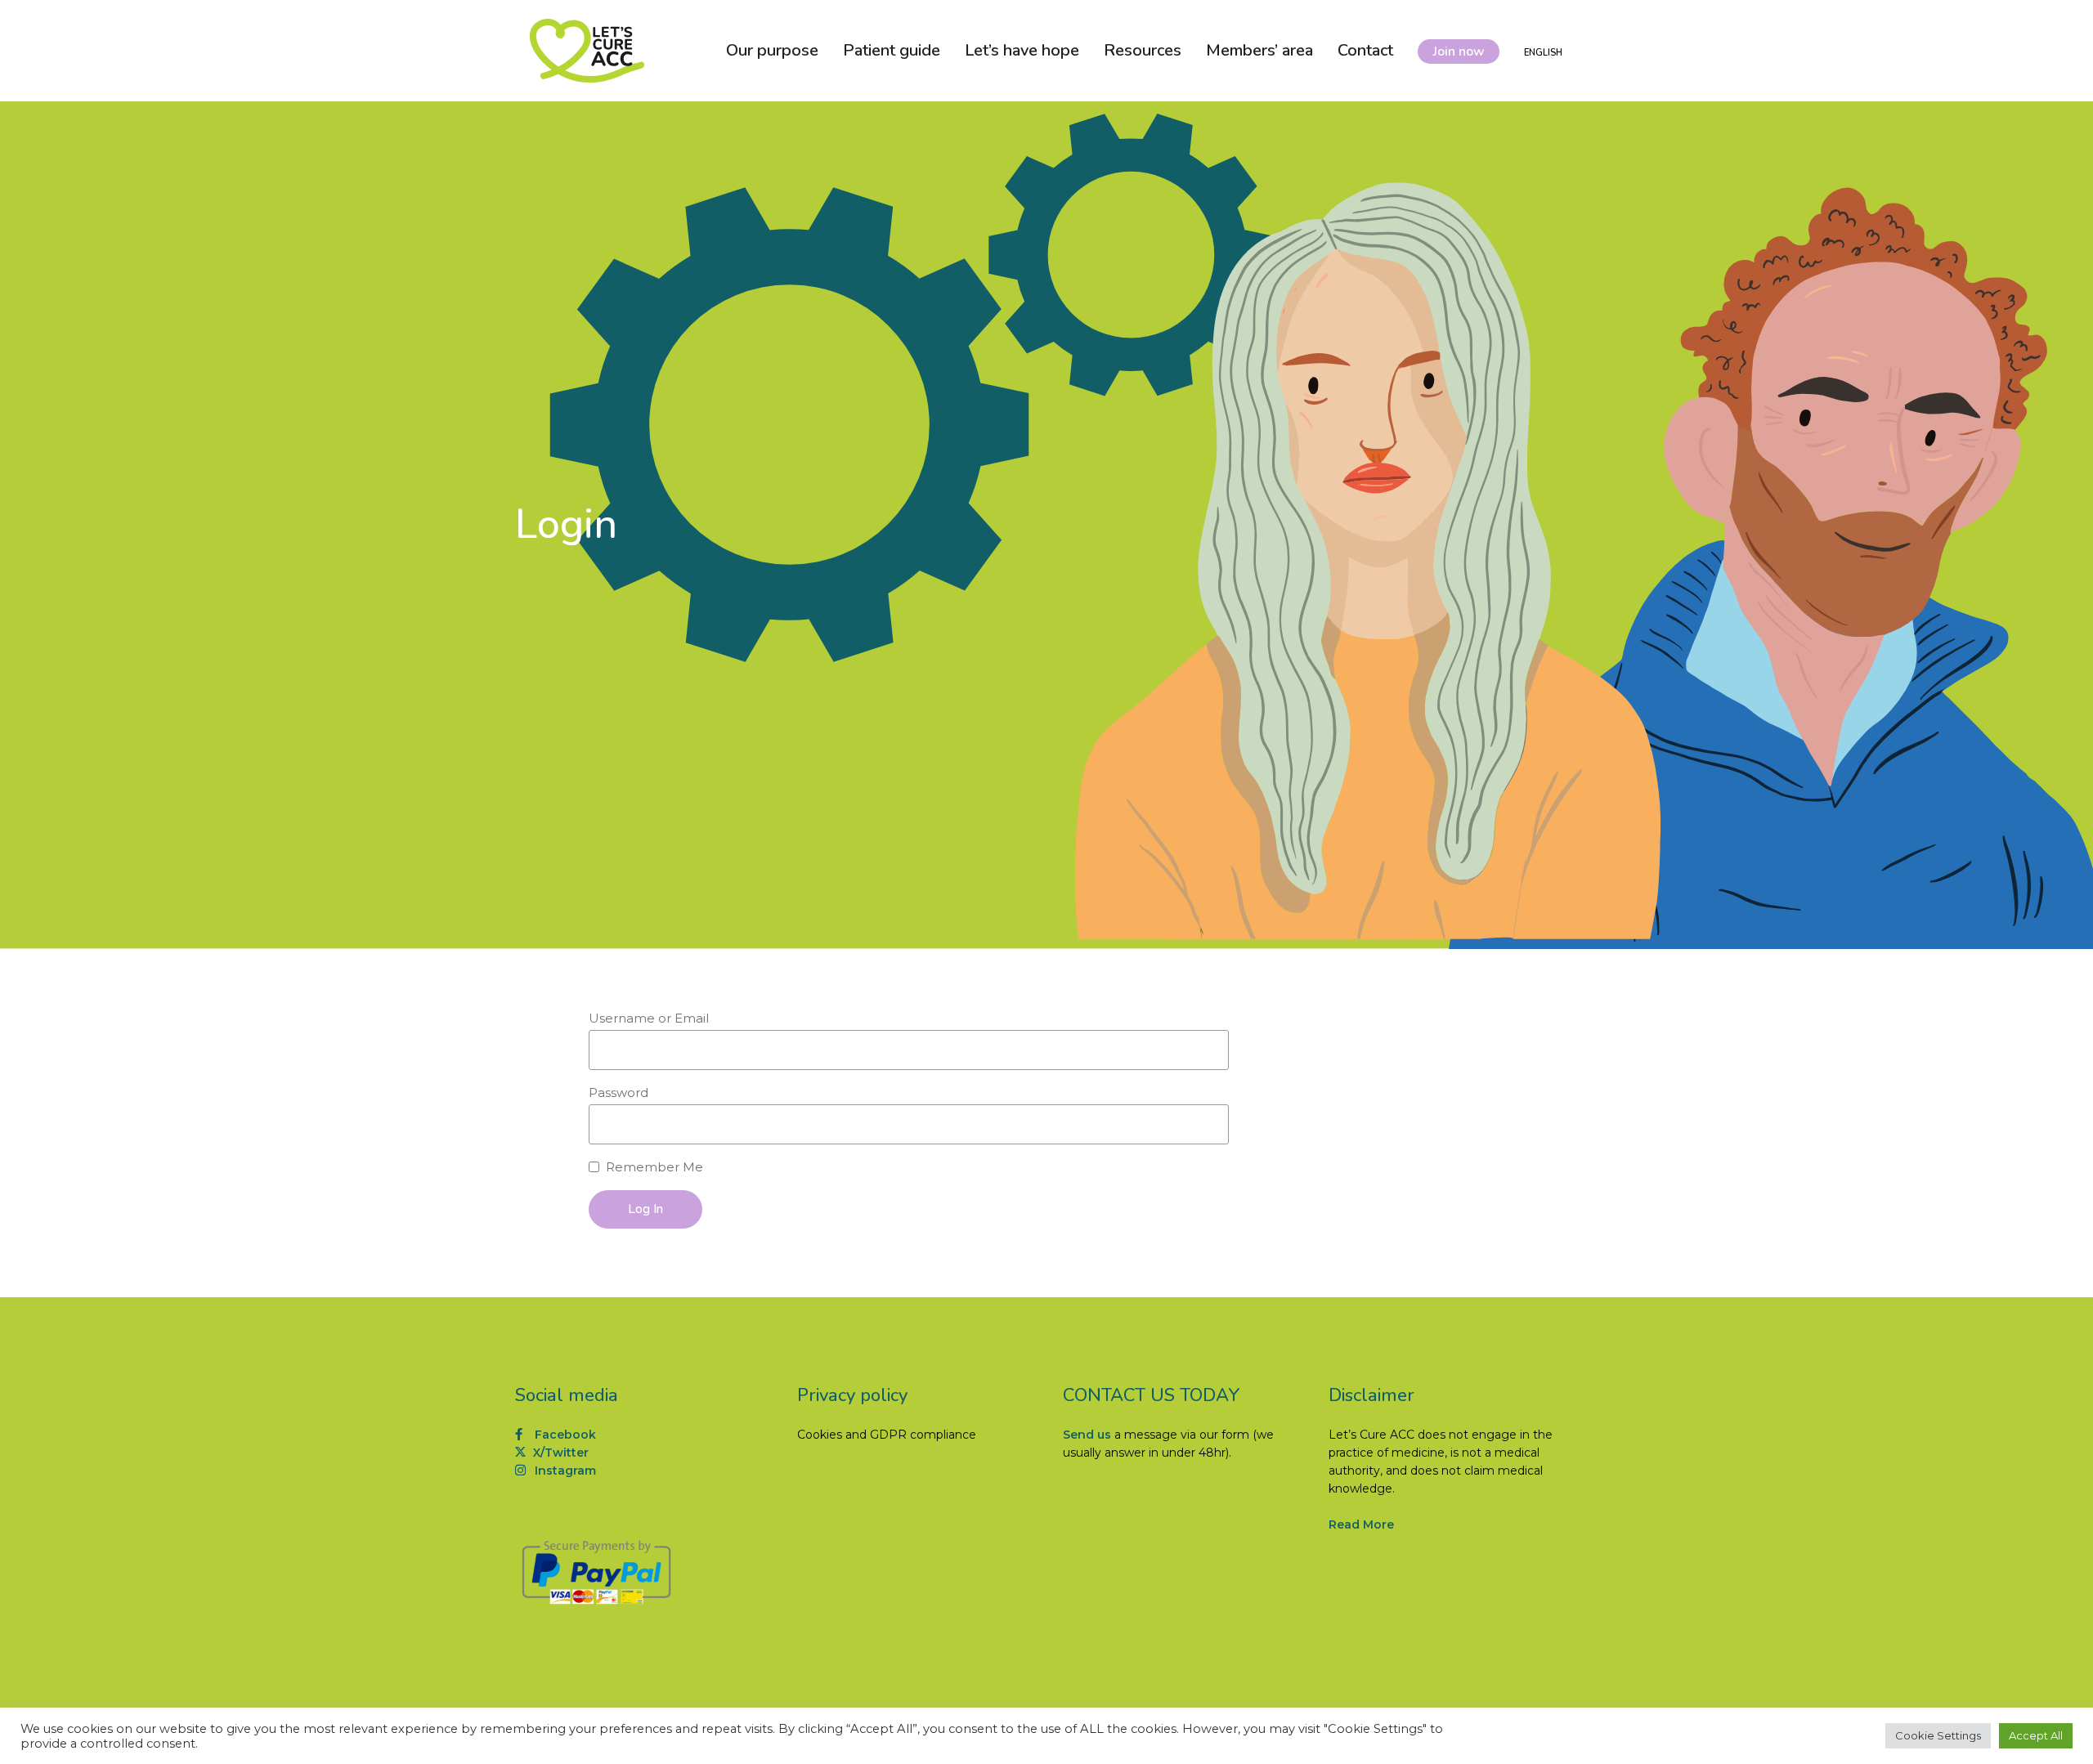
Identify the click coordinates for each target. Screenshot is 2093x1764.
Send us (1087, 1435)
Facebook (564, 1435)
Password (618, 1092)
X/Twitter (559, 1453)
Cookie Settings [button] (1938, 1735)
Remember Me (654, 1167)
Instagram (564, 1471)
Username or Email (649, 1018)
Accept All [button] (2036, 1735)
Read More (1361, 1524)
